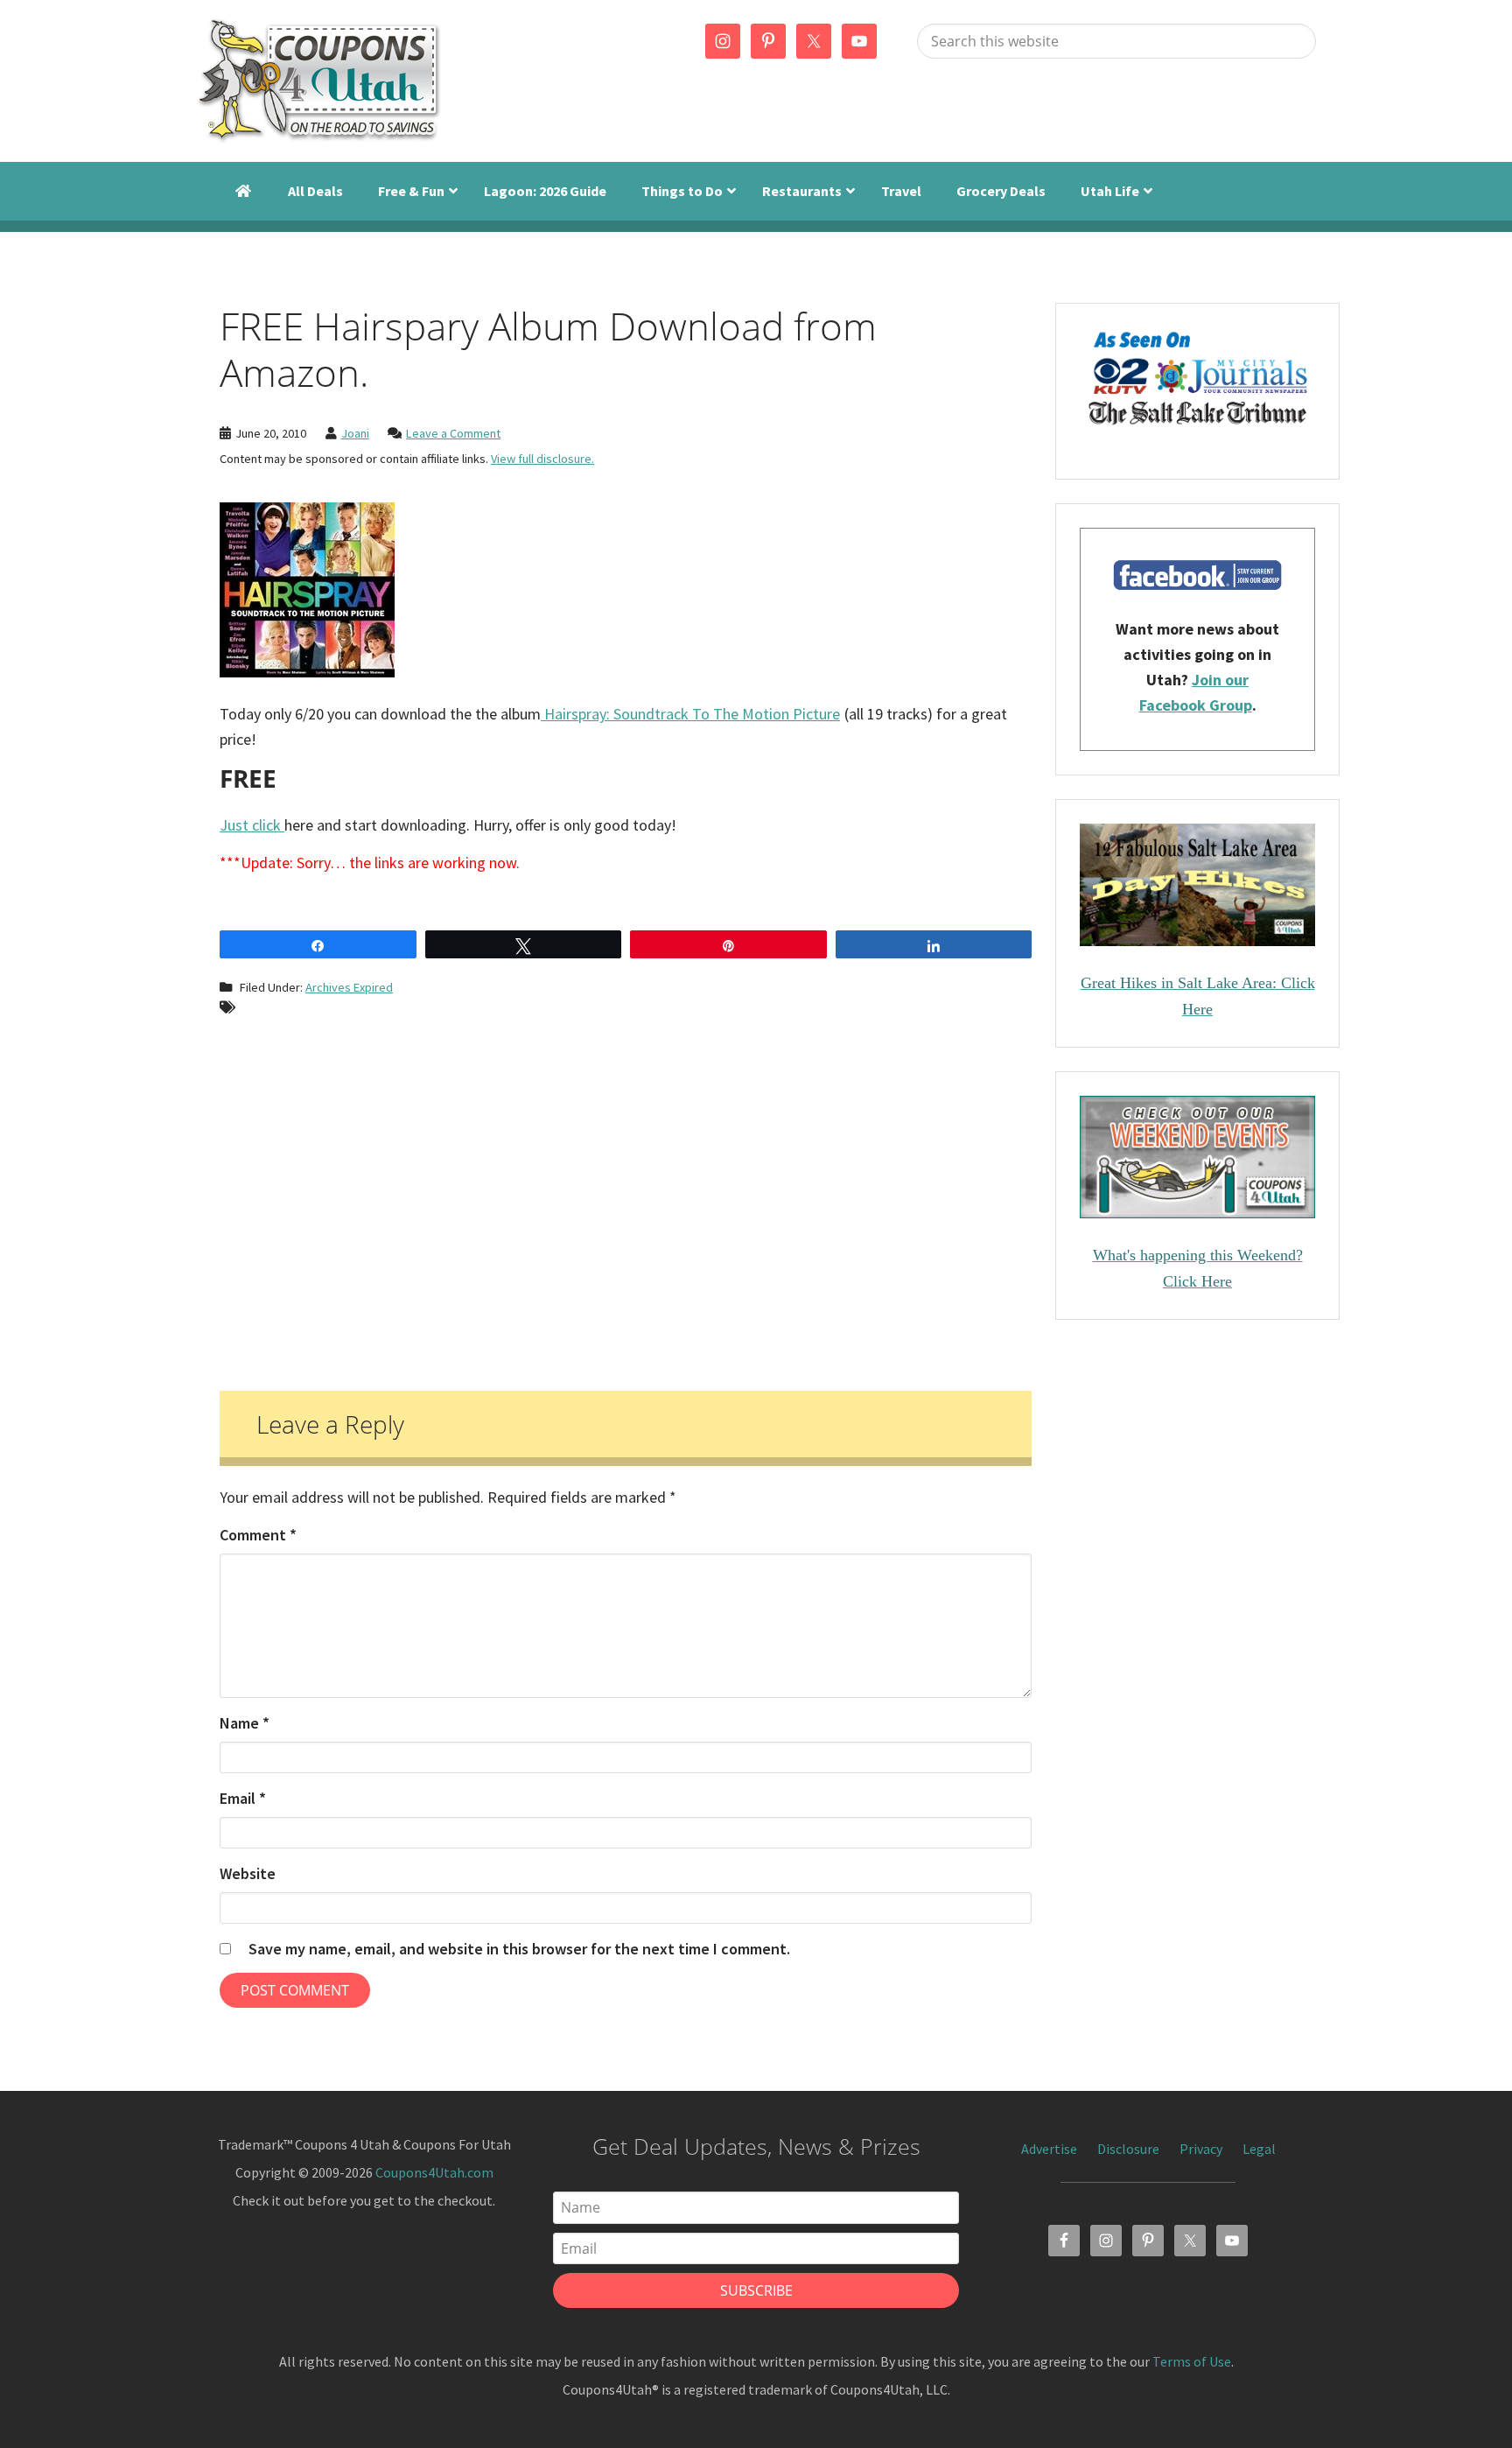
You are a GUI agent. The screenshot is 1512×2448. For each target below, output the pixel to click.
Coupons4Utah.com (434, 2172)
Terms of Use (1192, 2361)
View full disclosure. (542, 459)
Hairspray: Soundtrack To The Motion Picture (690, 714)
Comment (258, 1535)
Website (248, 1873)
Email (243, 1798)
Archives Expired (349, 987)
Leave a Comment (453, 433)
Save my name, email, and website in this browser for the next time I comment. (519, 1949)
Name (245, 1723)
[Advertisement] (626, 1197)
